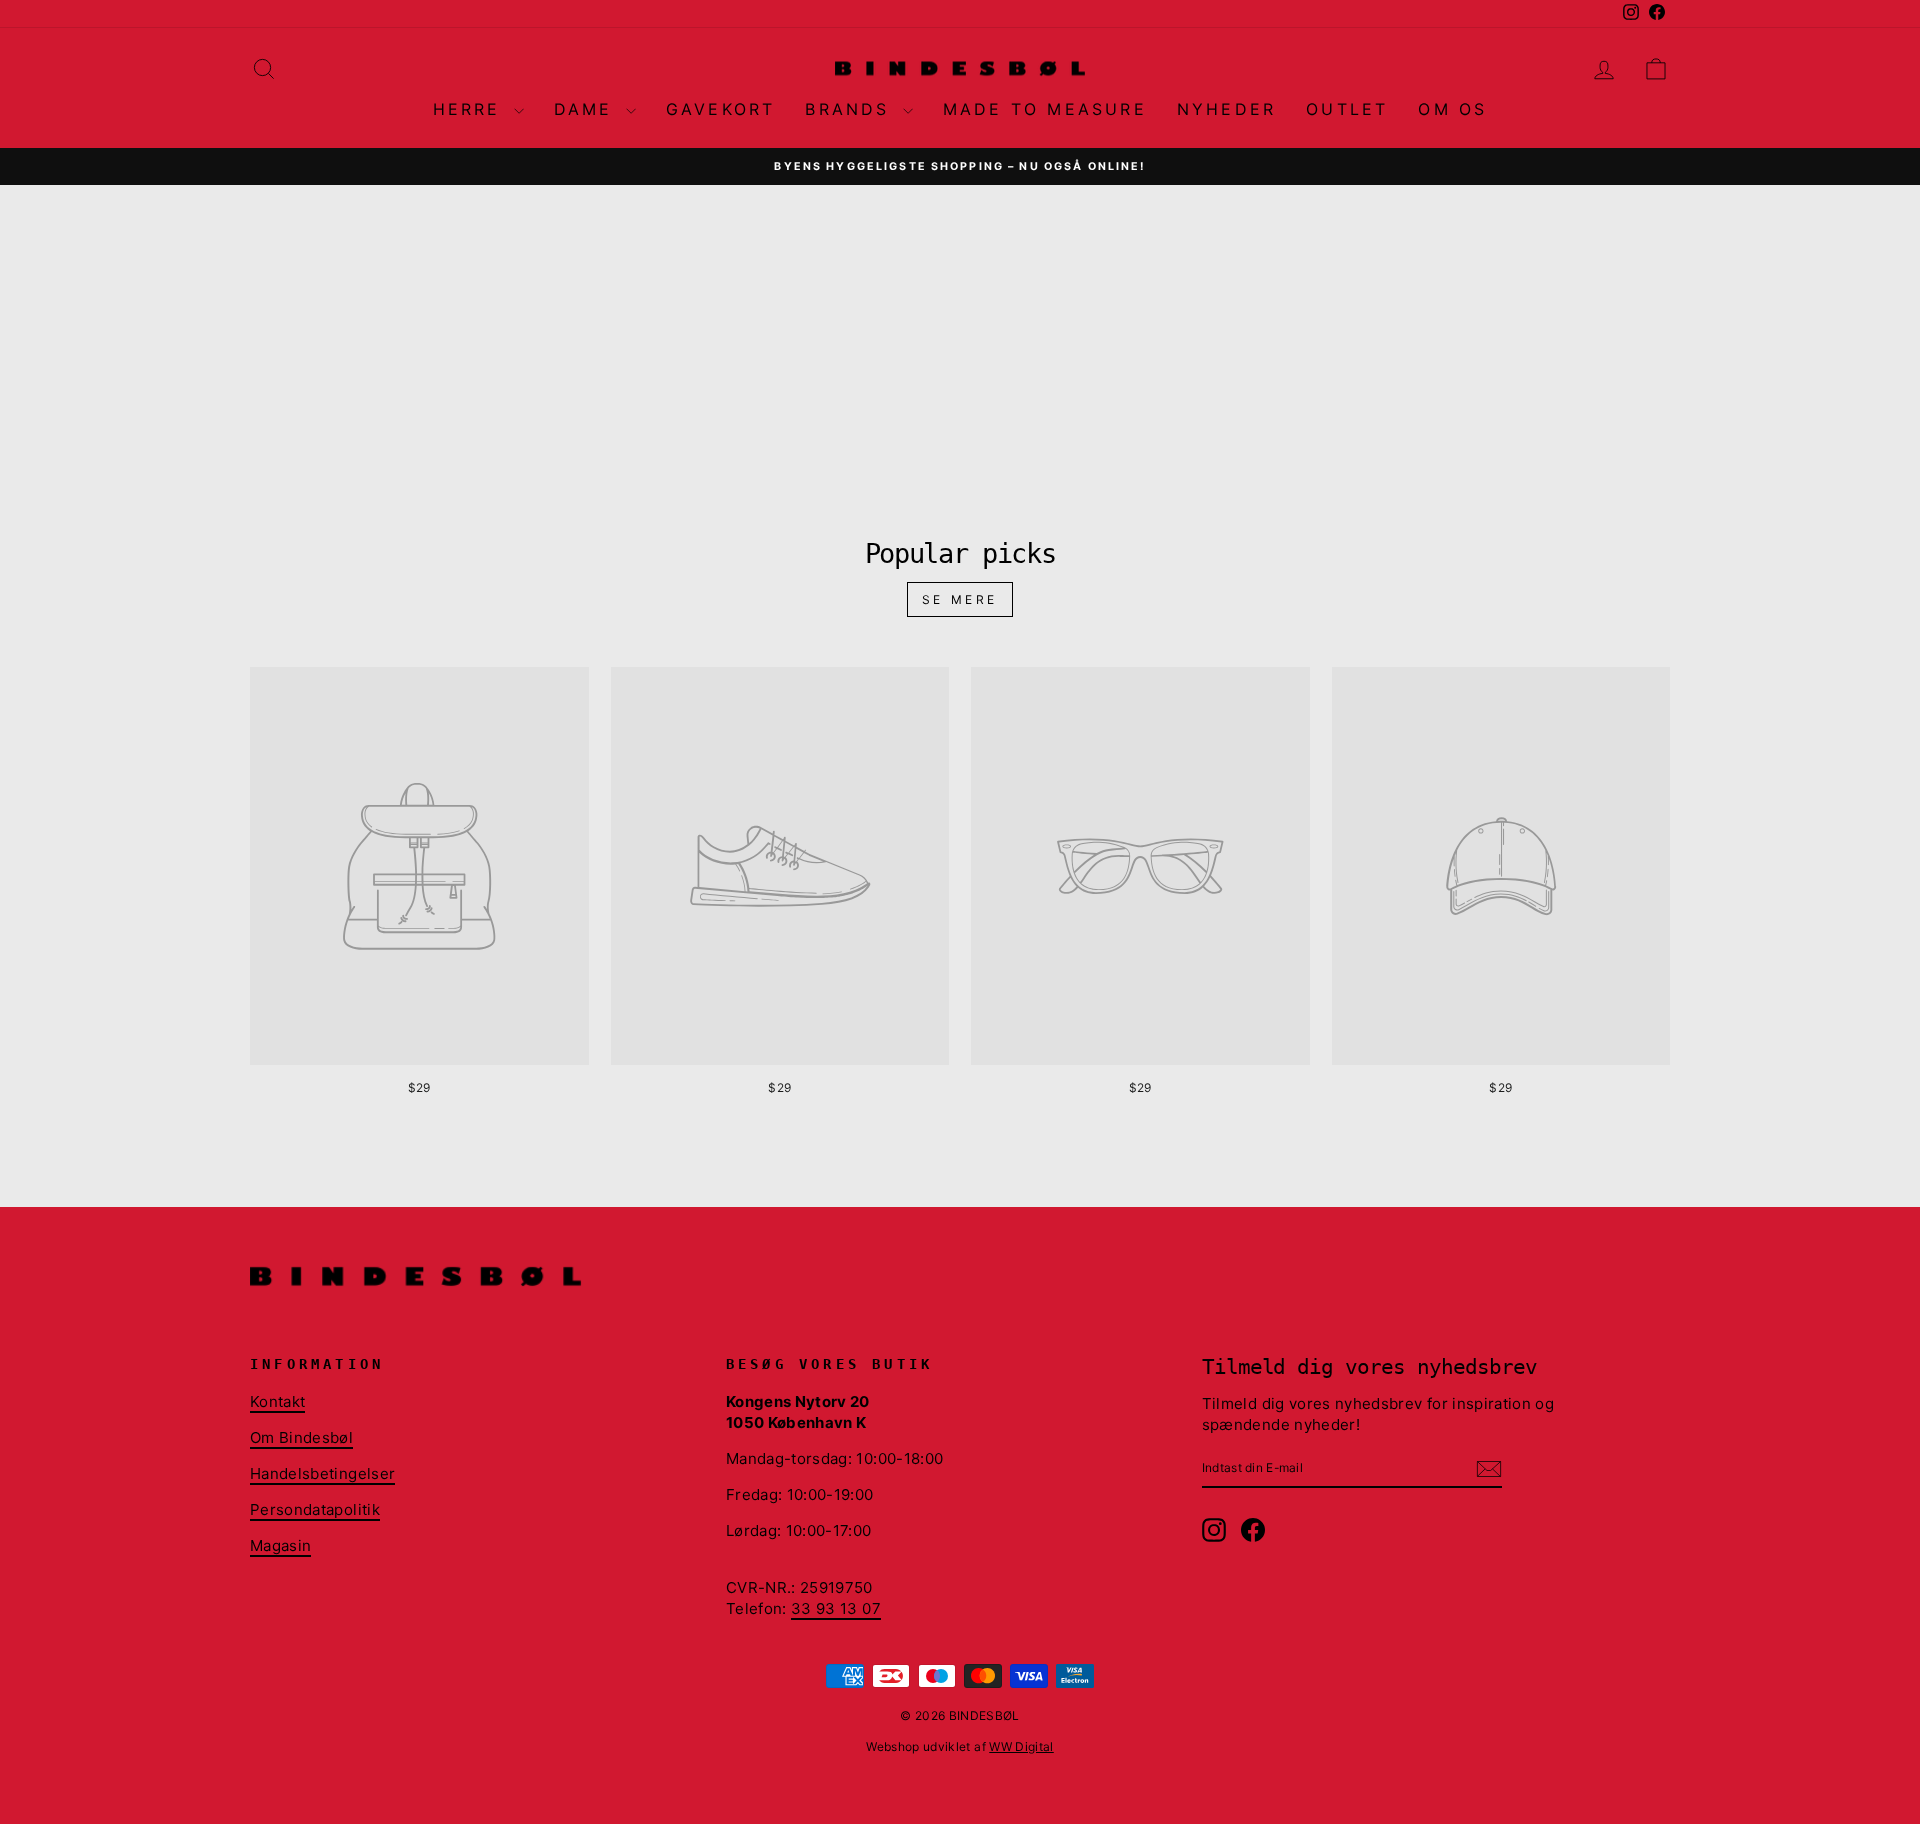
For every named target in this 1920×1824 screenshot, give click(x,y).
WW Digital (1021, 1746)
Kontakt (277, 1401)
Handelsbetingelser (322, 1473)
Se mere (960, 599)
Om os (1452, 109)
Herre (471, 109)
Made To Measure (1045, 109)
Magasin (280, 1545)
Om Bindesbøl (301, 1437)
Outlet (1347, 109)
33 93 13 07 (836, 1608)
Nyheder (1226, 109)
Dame (587, 109)
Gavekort (721, 109)
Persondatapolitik (315, 1509)
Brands (851, 109)
